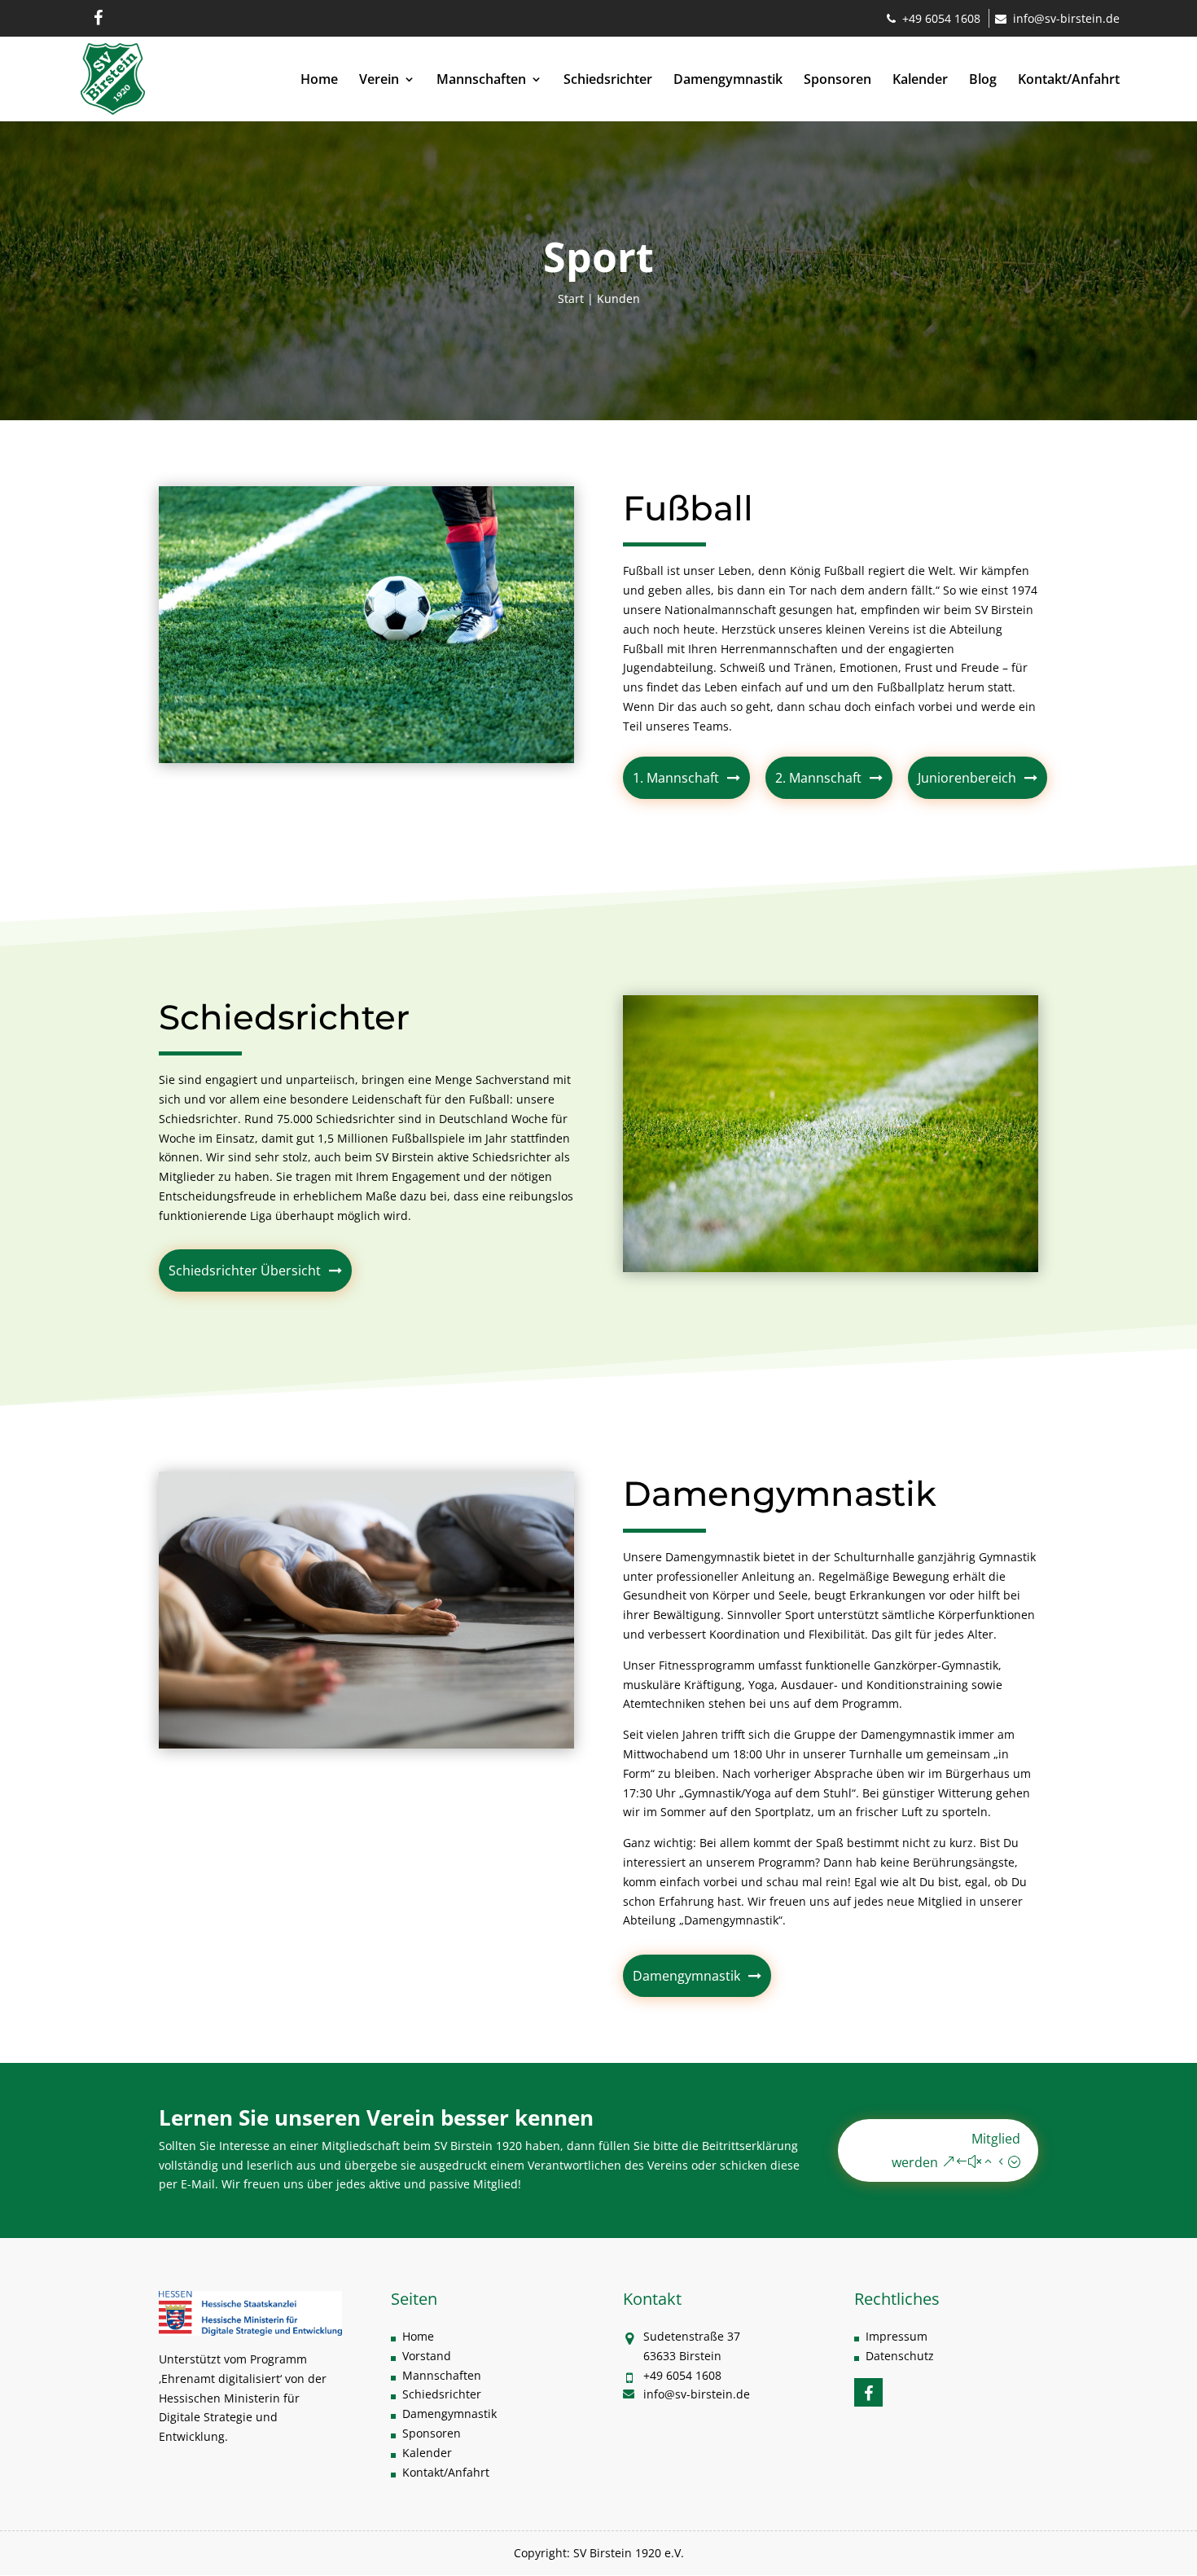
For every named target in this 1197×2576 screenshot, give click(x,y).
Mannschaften (481, 81)
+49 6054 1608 (941, 18)
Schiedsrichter (608, 81)
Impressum (897, 2336)
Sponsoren (837, 81)
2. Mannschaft (818, 778)
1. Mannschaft (676, 778)
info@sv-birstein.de (1066, 18)
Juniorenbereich (967, 778)
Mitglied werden (956, 2150)
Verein (379, 81)
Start (571, 298)
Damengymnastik (728, 81)
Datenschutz (900, 2356)
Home (319, 81)
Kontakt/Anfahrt (1069, 81)
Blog (983, 81)
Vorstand (427, 2356)
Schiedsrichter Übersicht (245, 1270)
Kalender (920, 81)
